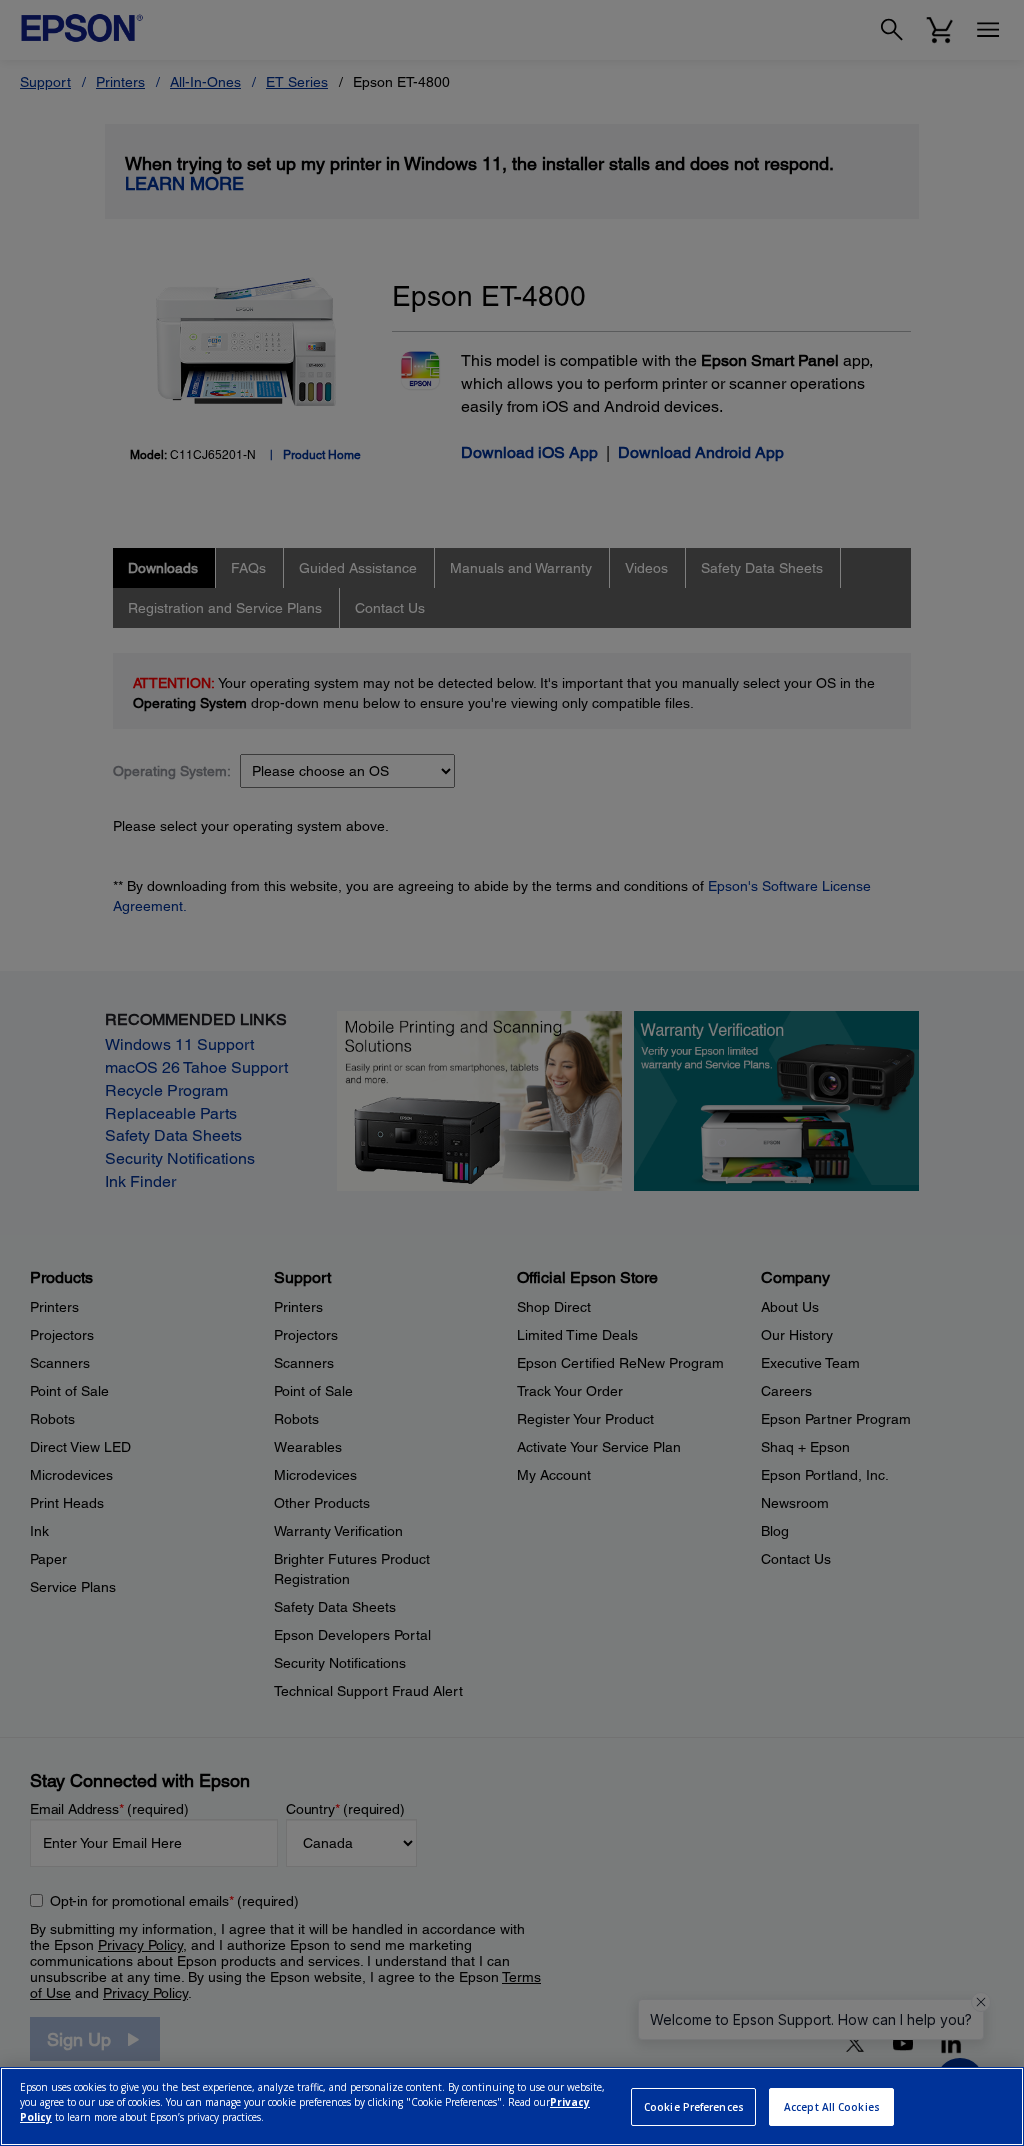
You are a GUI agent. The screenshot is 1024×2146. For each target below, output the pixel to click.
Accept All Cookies (832, 2107)
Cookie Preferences (694, 2107)
